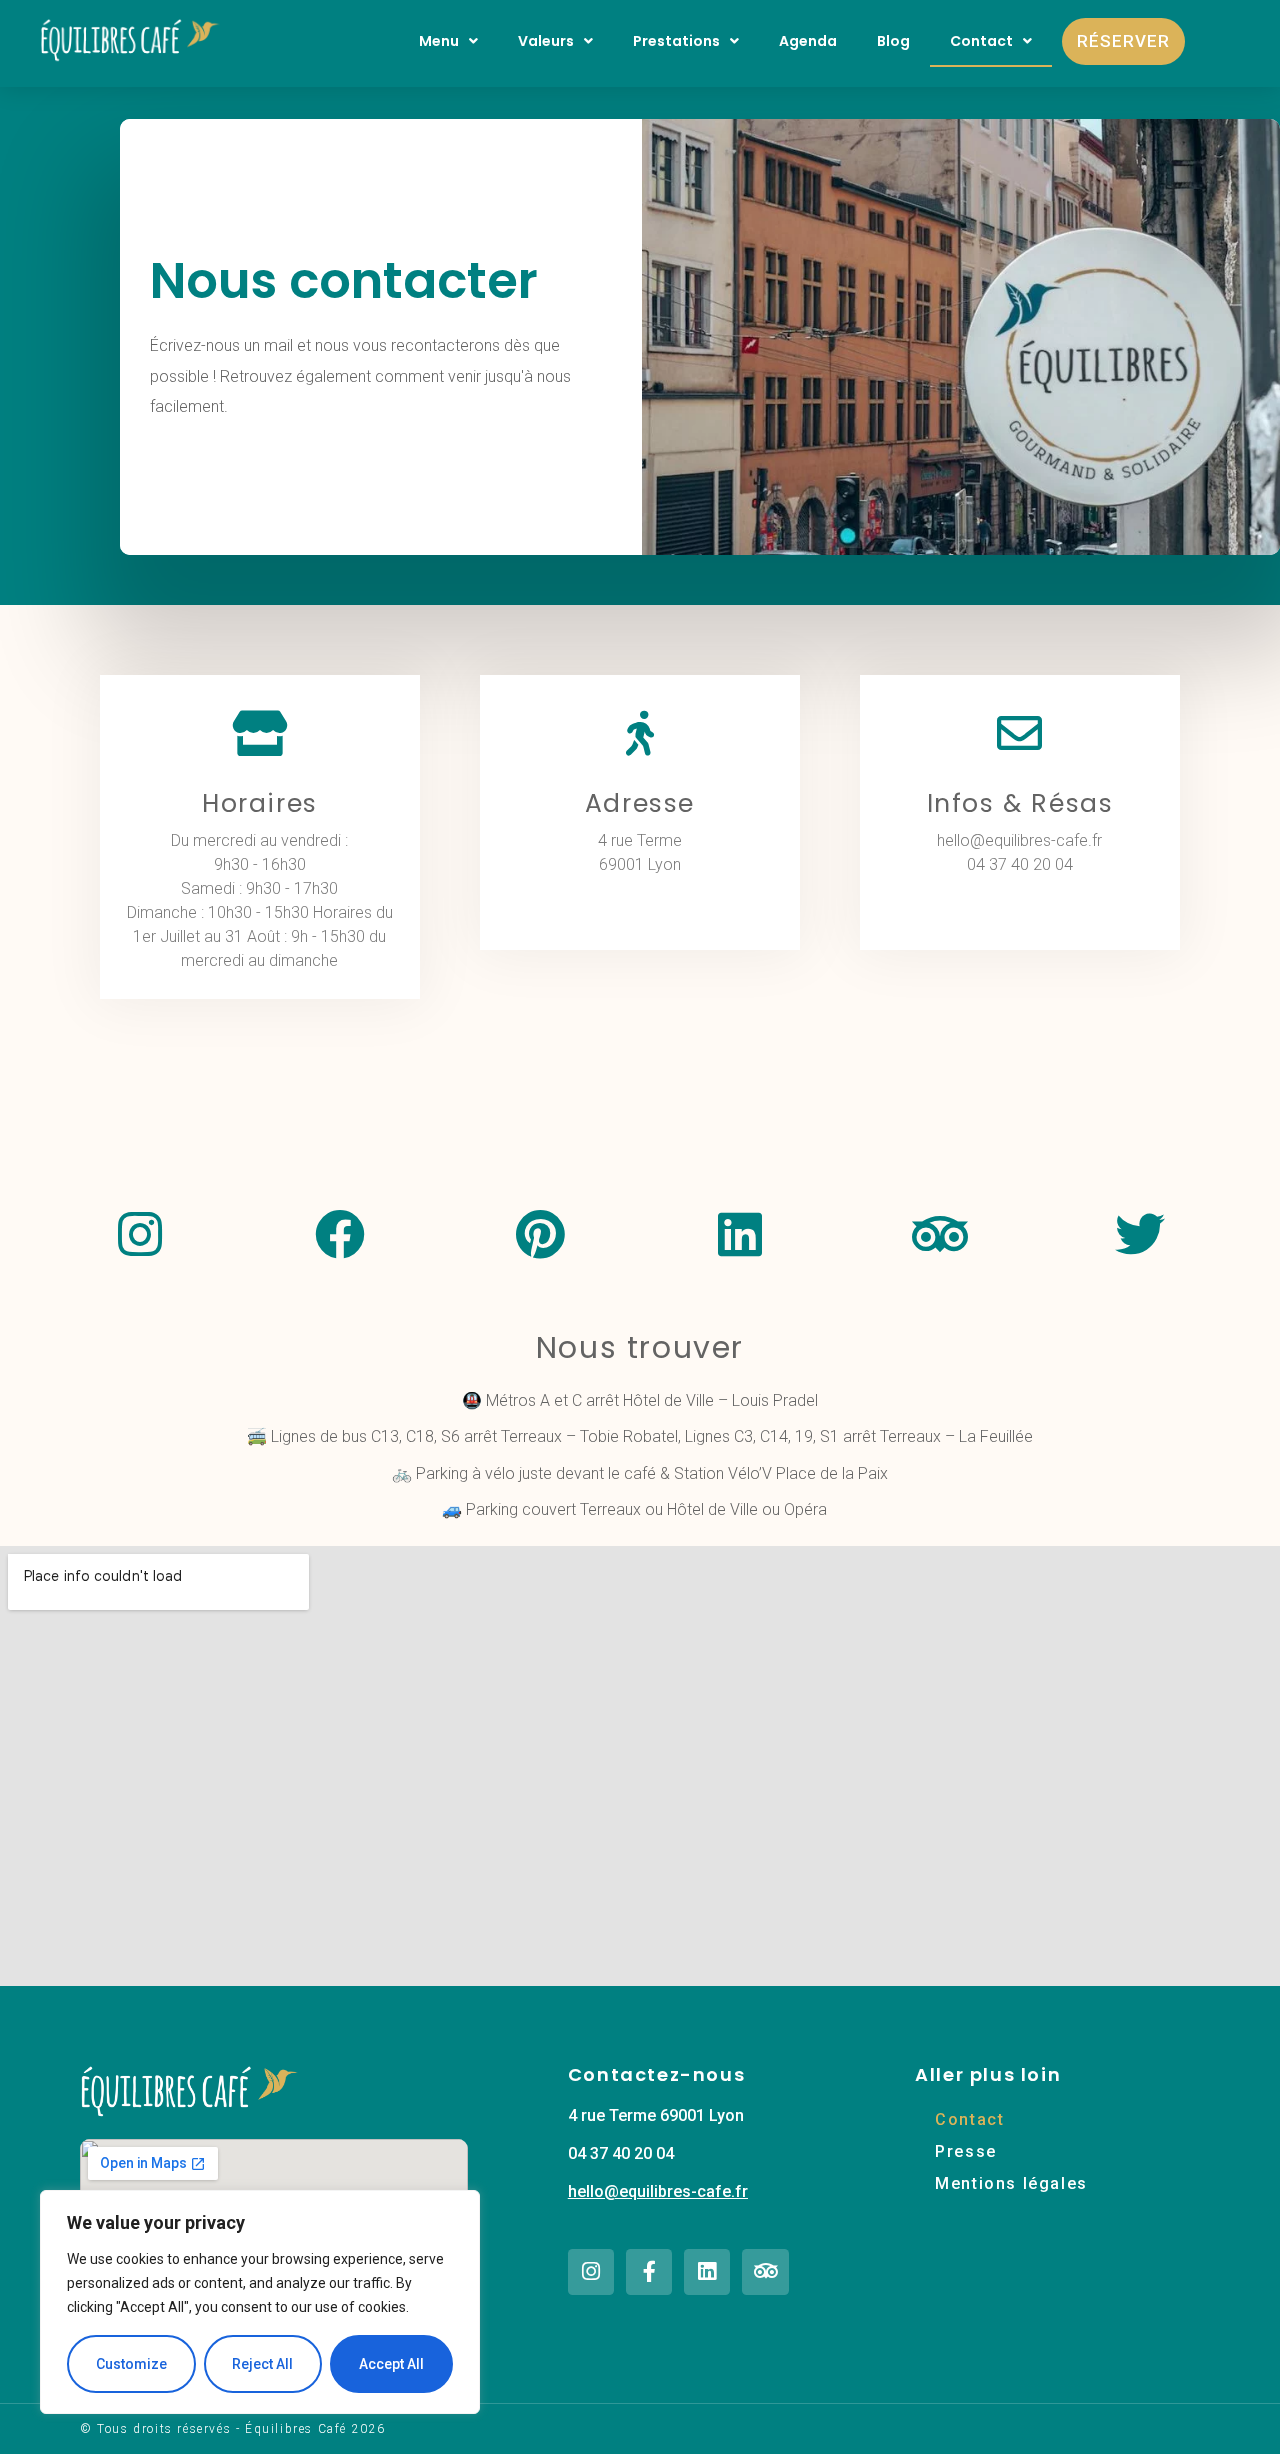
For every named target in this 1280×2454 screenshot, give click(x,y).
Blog (893, 41)
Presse (966, 2151)
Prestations (676, 41)
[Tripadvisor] (765, 2272)
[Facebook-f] (649, 2272)
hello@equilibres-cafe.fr (658, 2191)
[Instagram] (591, 2272)
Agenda (808, 41)
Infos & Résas (1020, 803)
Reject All (262, 2364)
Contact (981, 41)
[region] (260, 2302)
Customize (131, 2364)
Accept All (391, 2364)
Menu (439, 41)
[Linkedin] (707, 2272)
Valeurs (546, 41)
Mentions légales (1011, 2183)
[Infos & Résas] (1019, 733)
